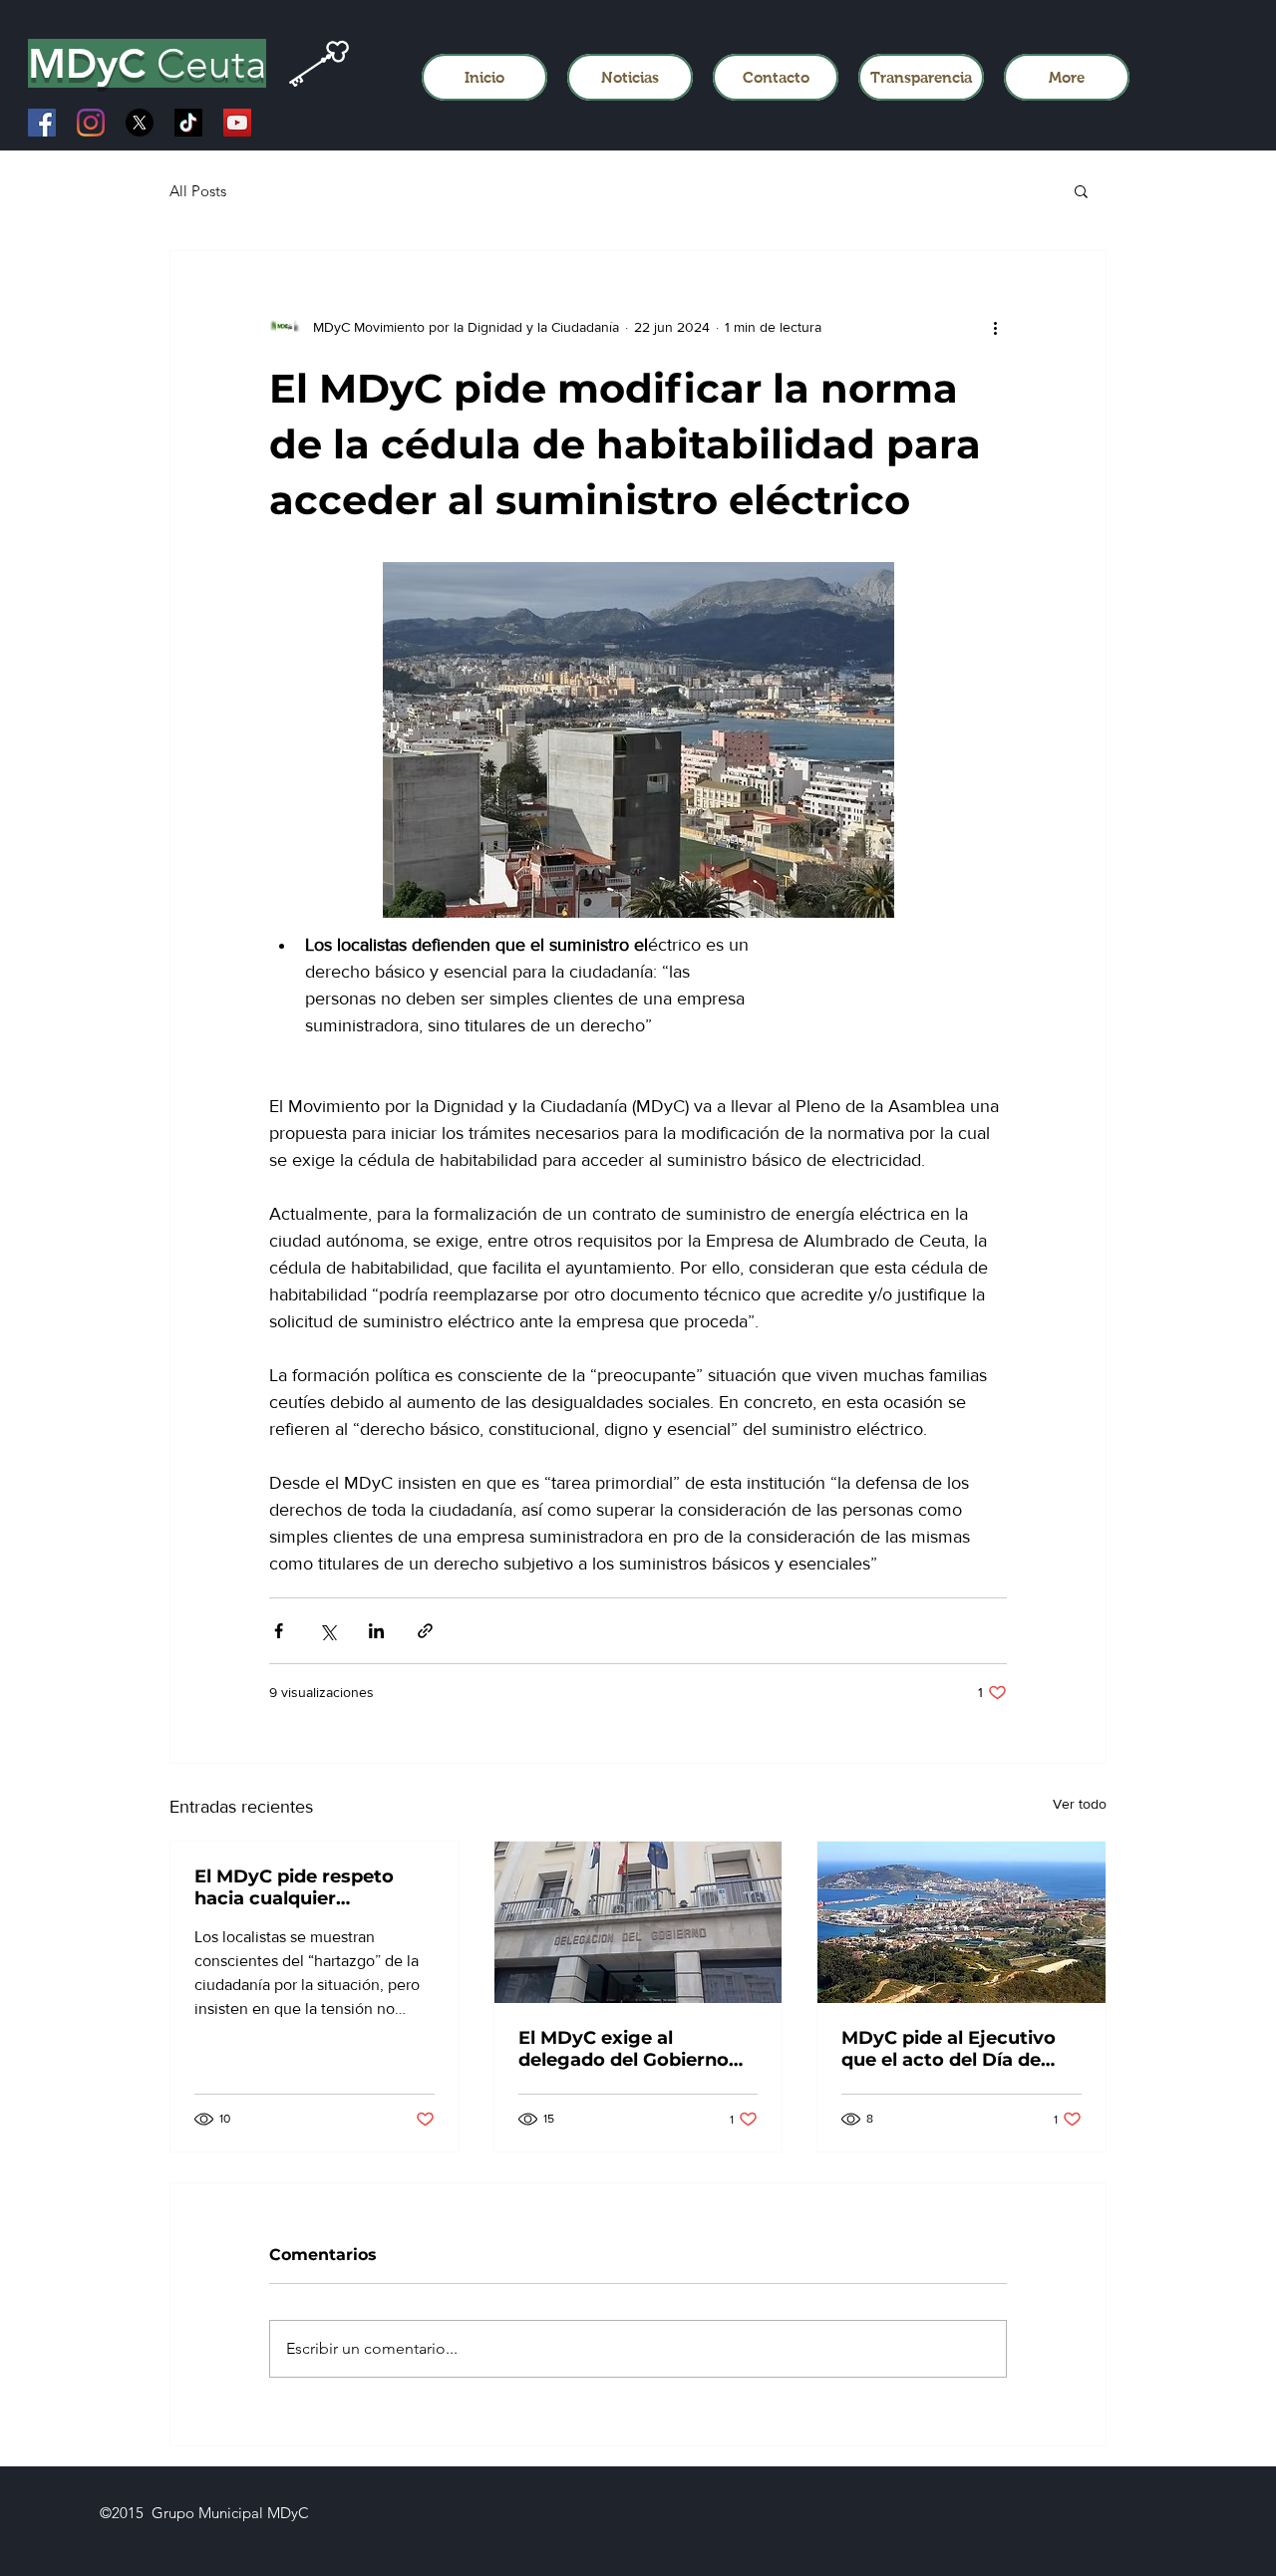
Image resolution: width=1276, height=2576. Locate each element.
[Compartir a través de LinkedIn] (376, 1631)
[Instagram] (91, 123)
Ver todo (1080, 1804)
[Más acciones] (995, 327)
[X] (140, 123)
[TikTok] (188, 123)
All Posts (198, 191)
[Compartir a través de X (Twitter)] (327, 1631)
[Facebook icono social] (42, 123)
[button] (1081, 190)
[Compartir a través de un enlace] (425, 1631)
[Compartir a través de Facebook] (279, 1631)
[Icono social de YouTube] (237, 123)
